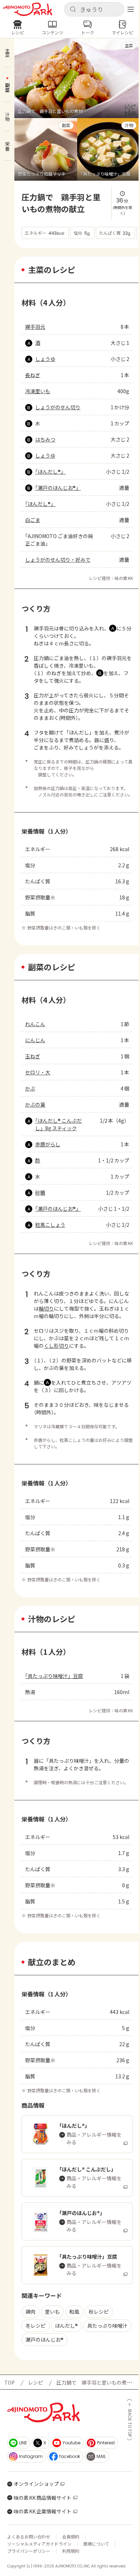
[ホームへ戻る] (28, 9)
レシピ (36, 2382)
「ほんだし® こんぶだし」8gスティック (59, 1124)
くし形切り (56, 1346)
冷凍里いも (38, 391)
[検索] (73, 10)
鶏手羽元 (35, 327)
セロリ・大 (38, 1072)
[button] (94, 9)
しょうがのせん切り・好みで (58, 560)
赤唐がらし (48, 1144)
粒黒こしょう (50, 1225)
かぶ (30, 1088)
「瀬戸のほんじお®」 (58, 488)
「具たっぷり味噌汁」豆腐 (54, 1676)
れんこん (35, 1024)
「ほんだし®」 (50, 472)
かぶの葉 (35, 1104)
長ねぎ (33, 375)
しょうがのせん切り (58, 407)
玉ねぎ (33, 1056)
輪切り (46, 1308)
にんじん (35, 1040)
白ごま (33, 520)
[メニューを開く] (131, 9)
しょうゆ (45, 359)
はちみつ (45, 439)
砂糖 (40, 1192)
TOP (10, 2382)
